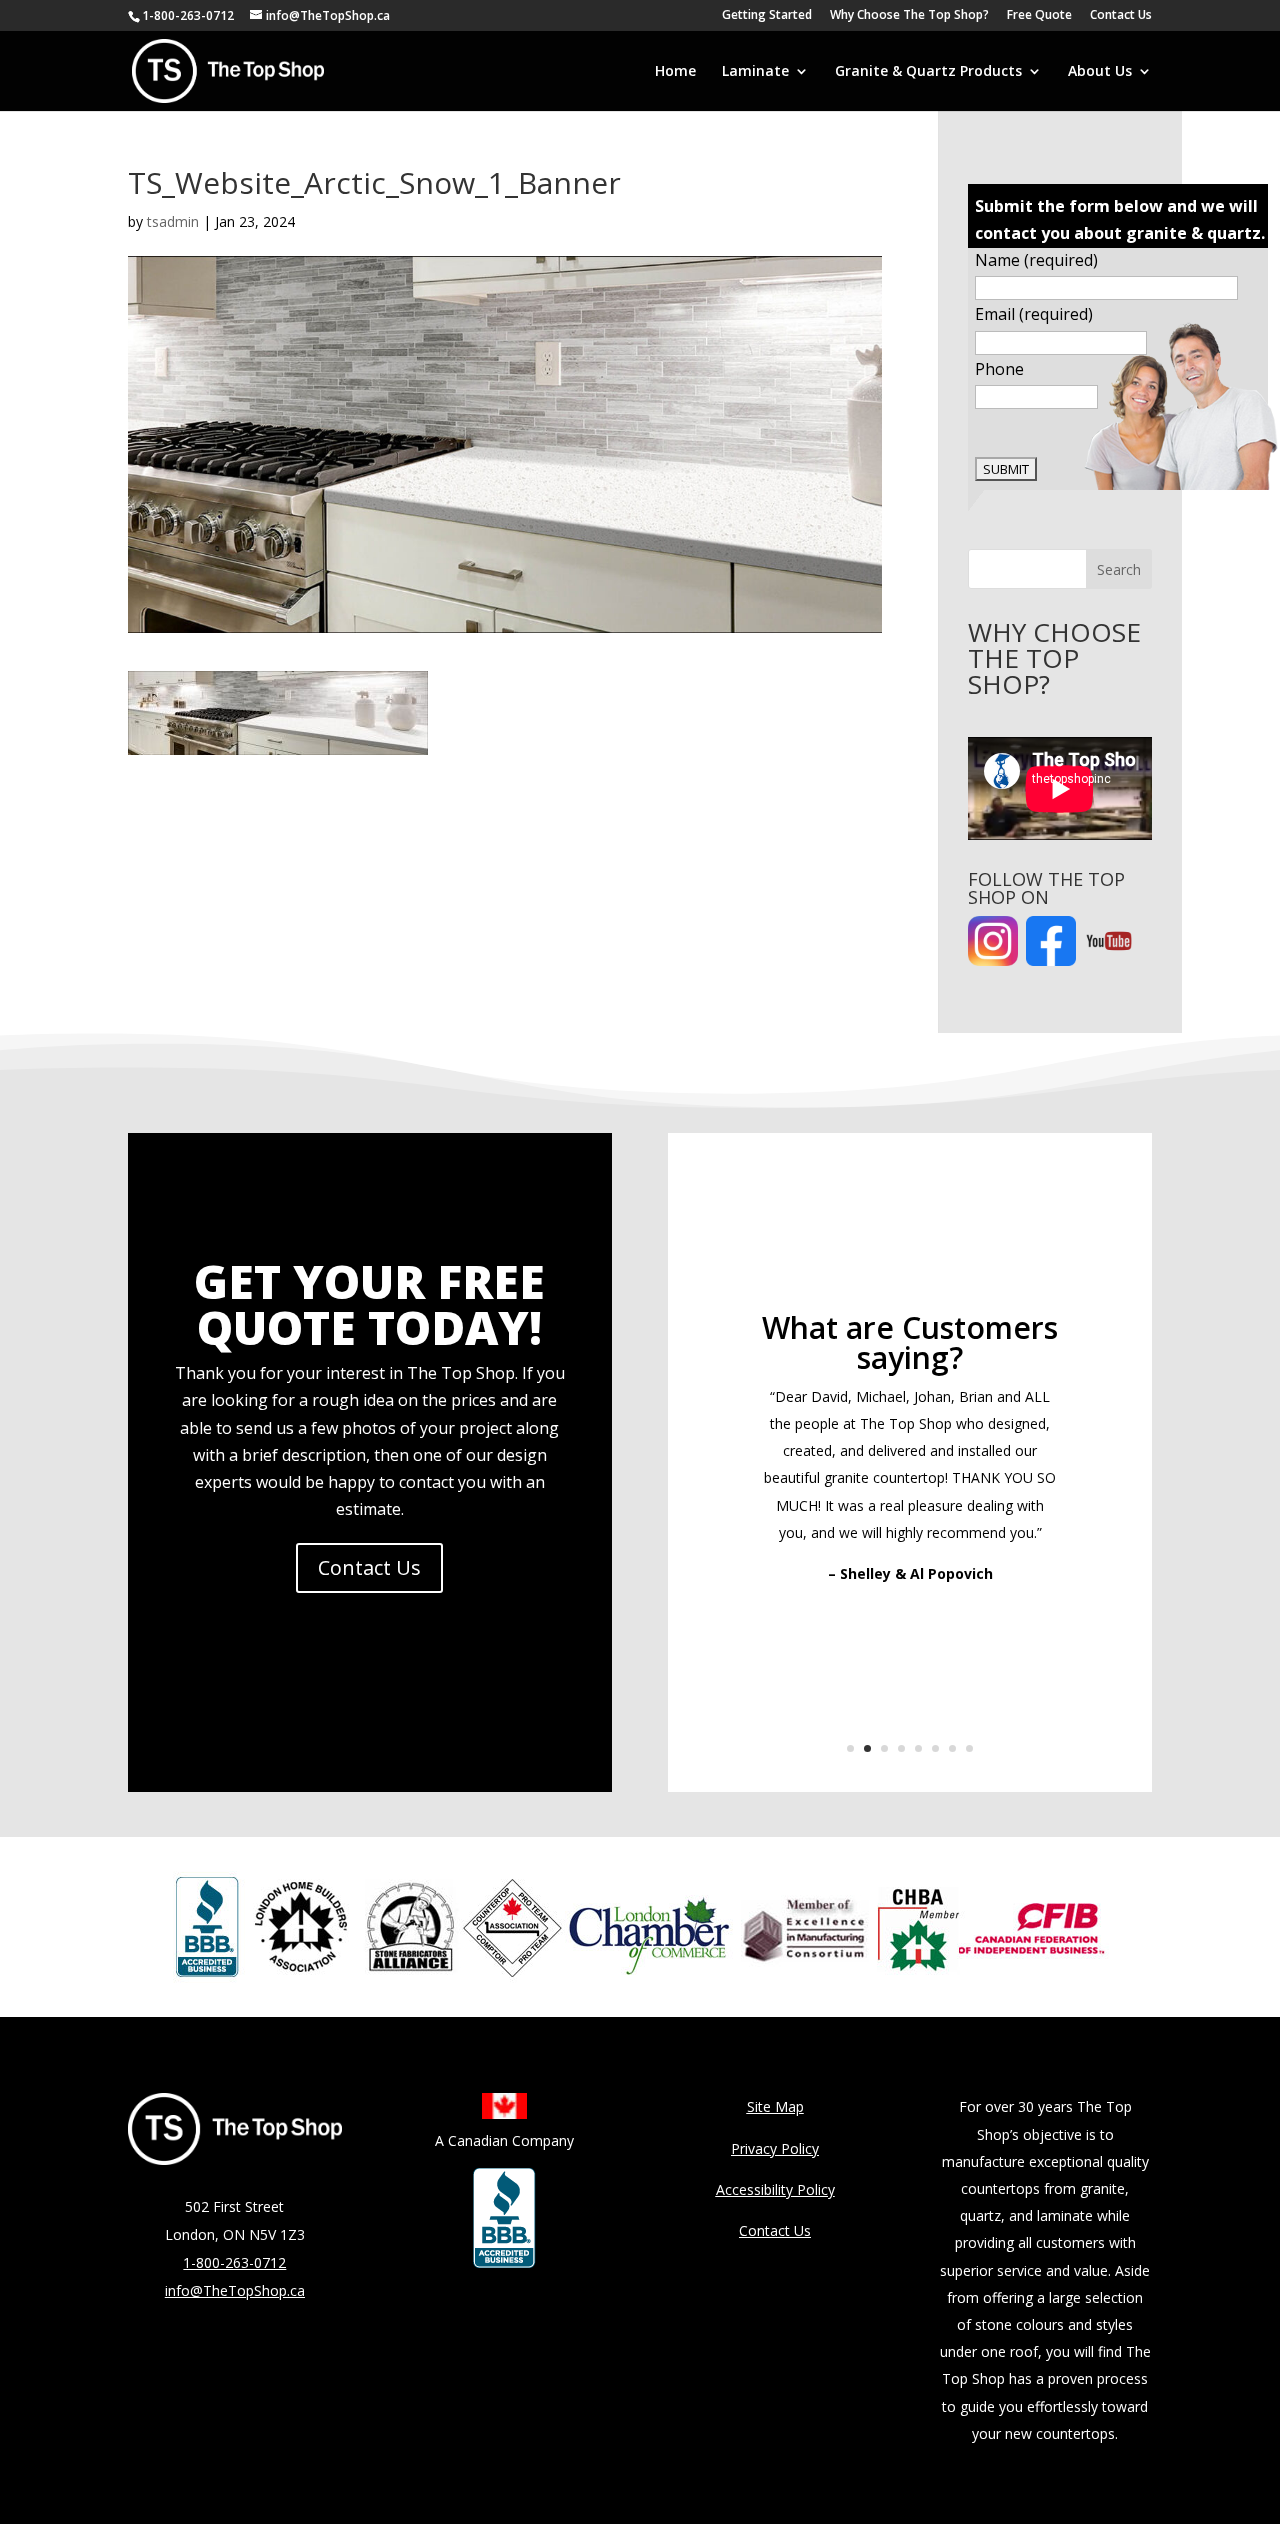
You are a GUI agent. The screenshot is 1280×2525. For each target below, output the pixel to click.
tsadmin (173, 221)
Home (675, 72)
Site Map (775, 2106)
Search (1119, 569)
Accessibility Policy (775, 2189)
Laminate (755, 72)
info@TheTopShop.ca (235, 2290)
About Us (1100, 72)
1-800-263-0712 (188, 15)
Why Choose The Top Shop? (909, 16)
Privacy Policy (775, 2148)
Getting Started (767, 16)
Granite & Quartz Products (928, 72)
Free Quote (1039, 16)
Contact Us (1121, 16)
